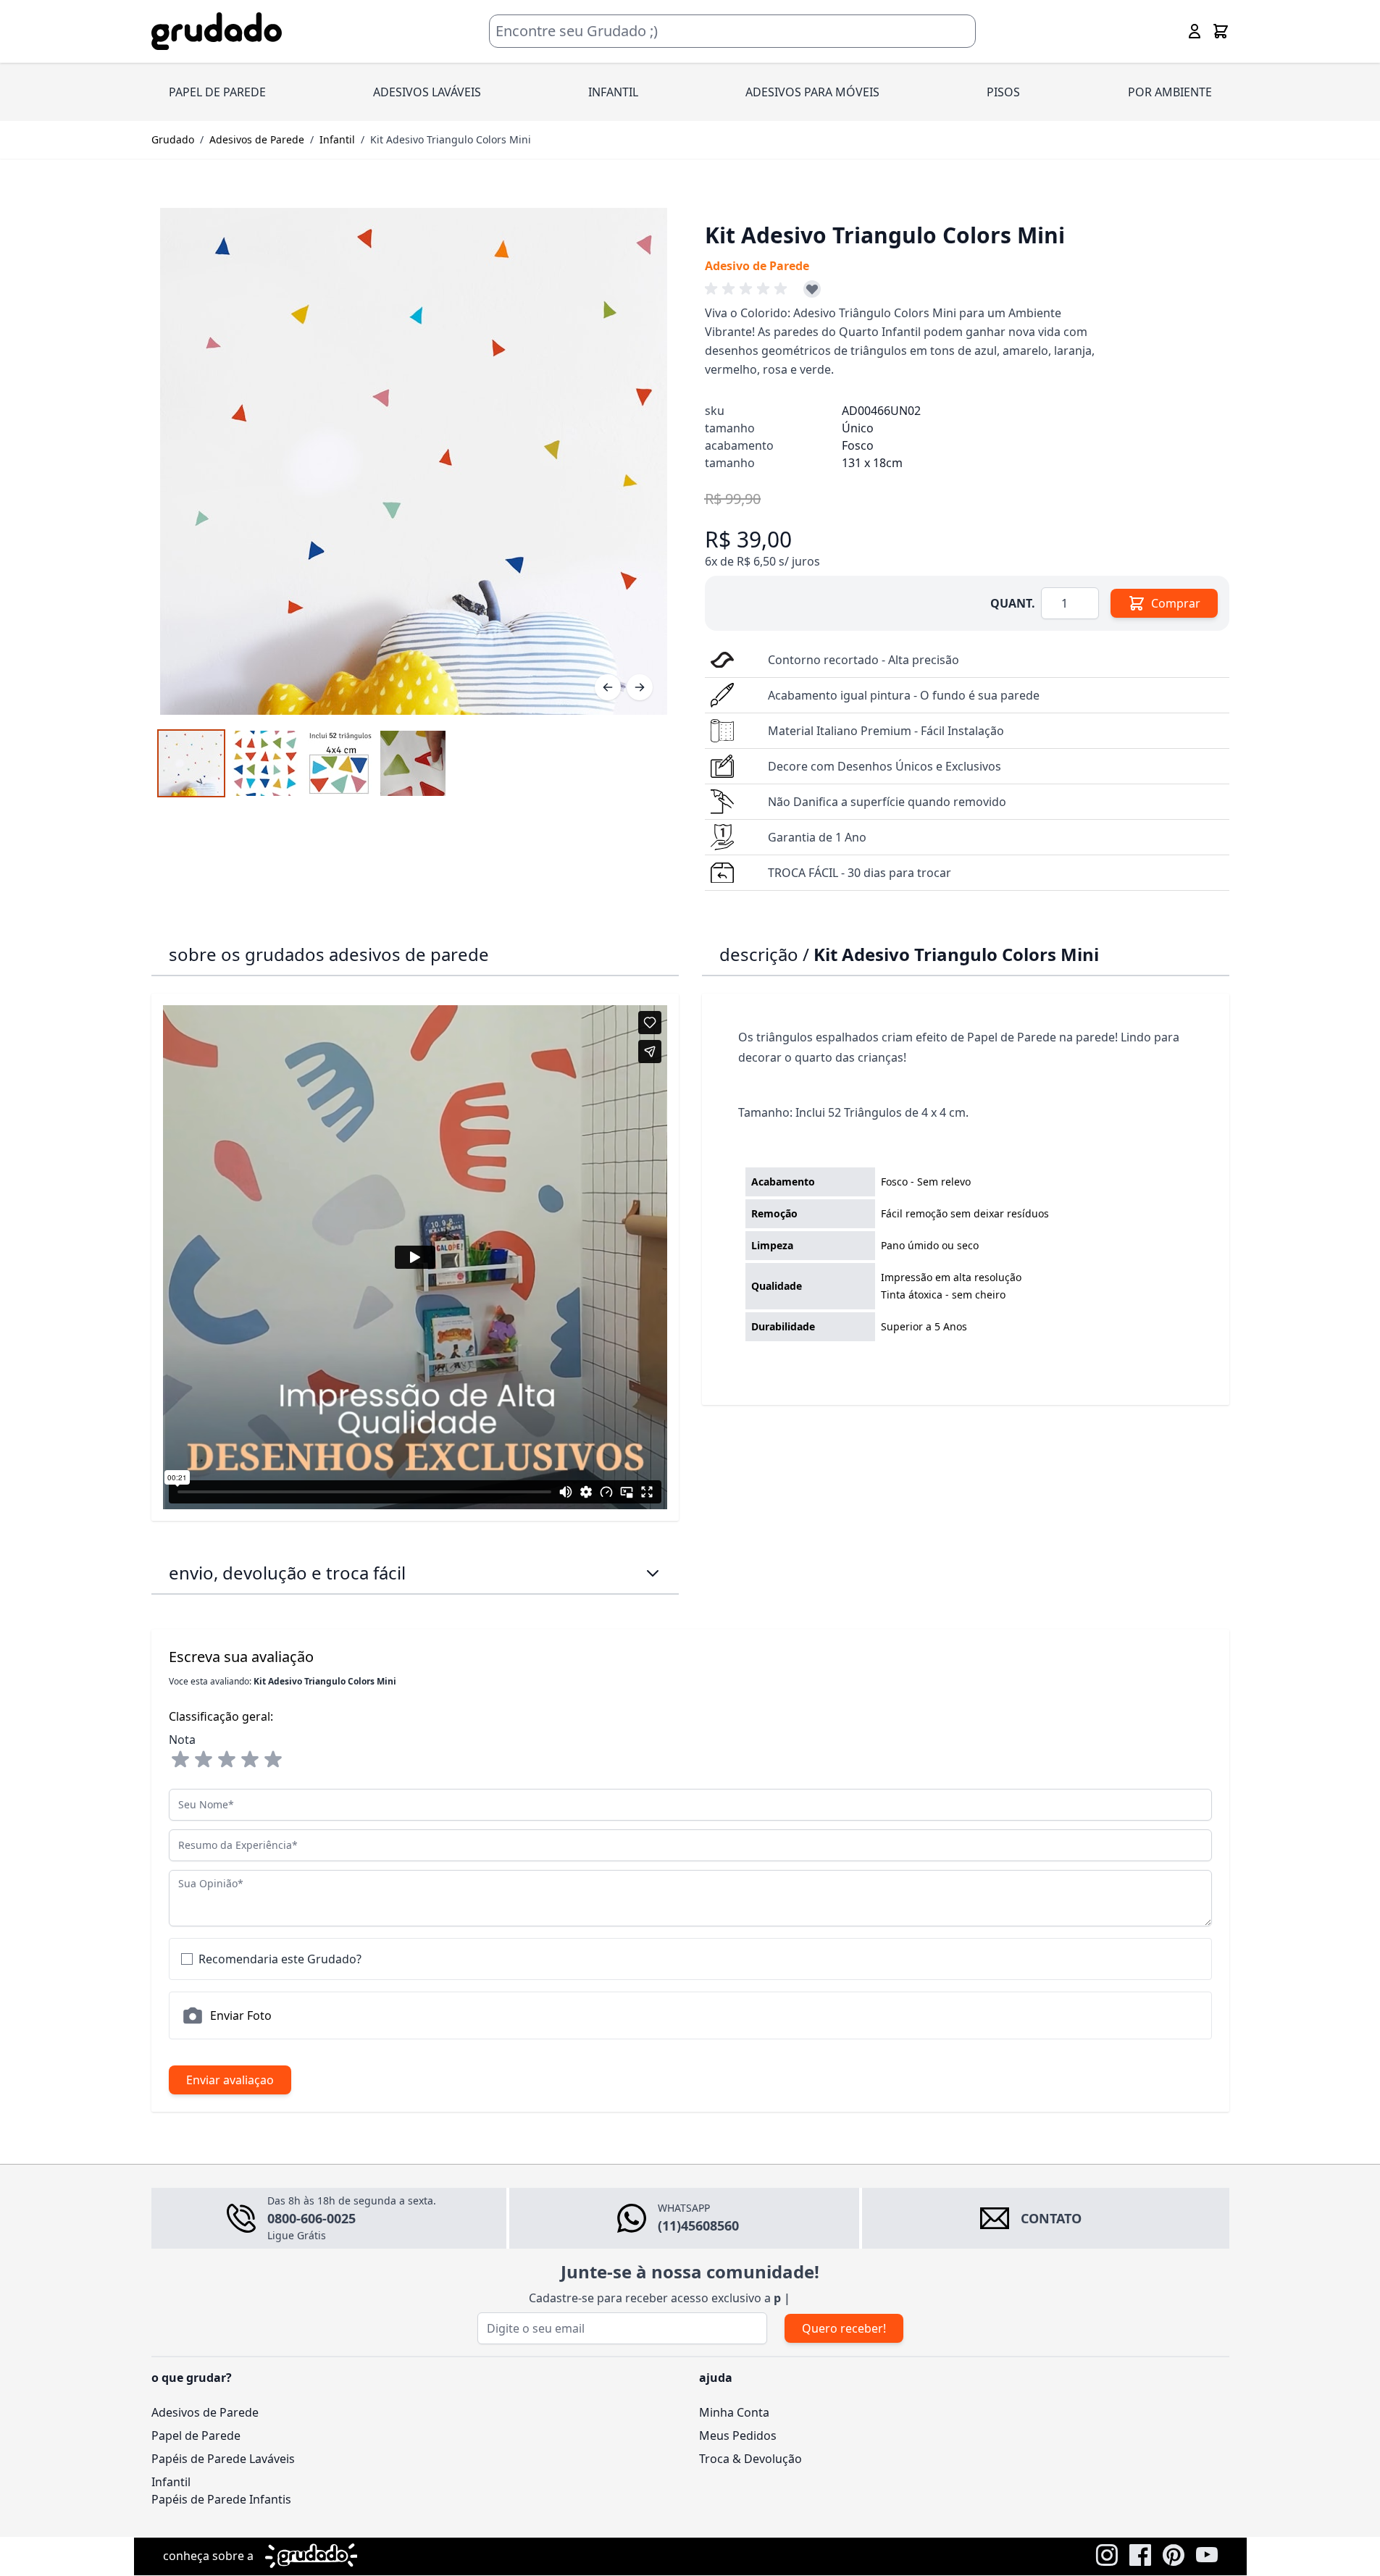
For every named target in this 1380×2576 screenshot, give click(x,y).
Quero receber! (844, 2328)
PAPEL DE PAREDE (217, 92)
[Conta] (1195, 31)
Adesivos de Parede (257, 139)
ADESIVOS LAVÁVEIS (427, 92)
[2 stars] (204, 1760)
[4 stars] (250, 1760)
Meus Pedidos (738, 2436)
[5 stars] (273, 1760)
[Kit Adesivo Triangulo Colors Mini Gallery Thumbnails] (302, 763)
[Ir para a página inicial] (217, 32)
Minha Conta (734, 2412)
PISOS (1003, 92)
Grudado (173, 139)
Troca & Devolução (750, 2459)
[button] (748, 289)
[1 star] (180, 1760)
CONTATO (1051, 2218)
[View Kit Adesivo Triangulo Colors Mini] (339, 763)
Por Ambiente (1170, 92)
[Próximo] (640, 687)
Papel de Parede (196, 2436)
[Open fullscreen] (414, 461)
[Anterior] (608, 687)
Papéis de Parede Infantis (221, 2499)
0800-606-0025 (311, 2218)
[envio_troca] (653, 1573)
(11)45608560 (698, 2225)
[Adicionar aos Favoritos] (812, 289)
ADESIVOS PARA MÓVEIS (812, 92)
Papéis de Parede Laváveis (223, 2459)
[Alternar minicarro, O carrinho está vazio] (1221, 31)
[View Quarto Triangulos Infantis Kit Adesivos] (191, 763)
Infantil (337, 139)
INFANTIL (613, 92)
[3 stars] (227, 1760)
